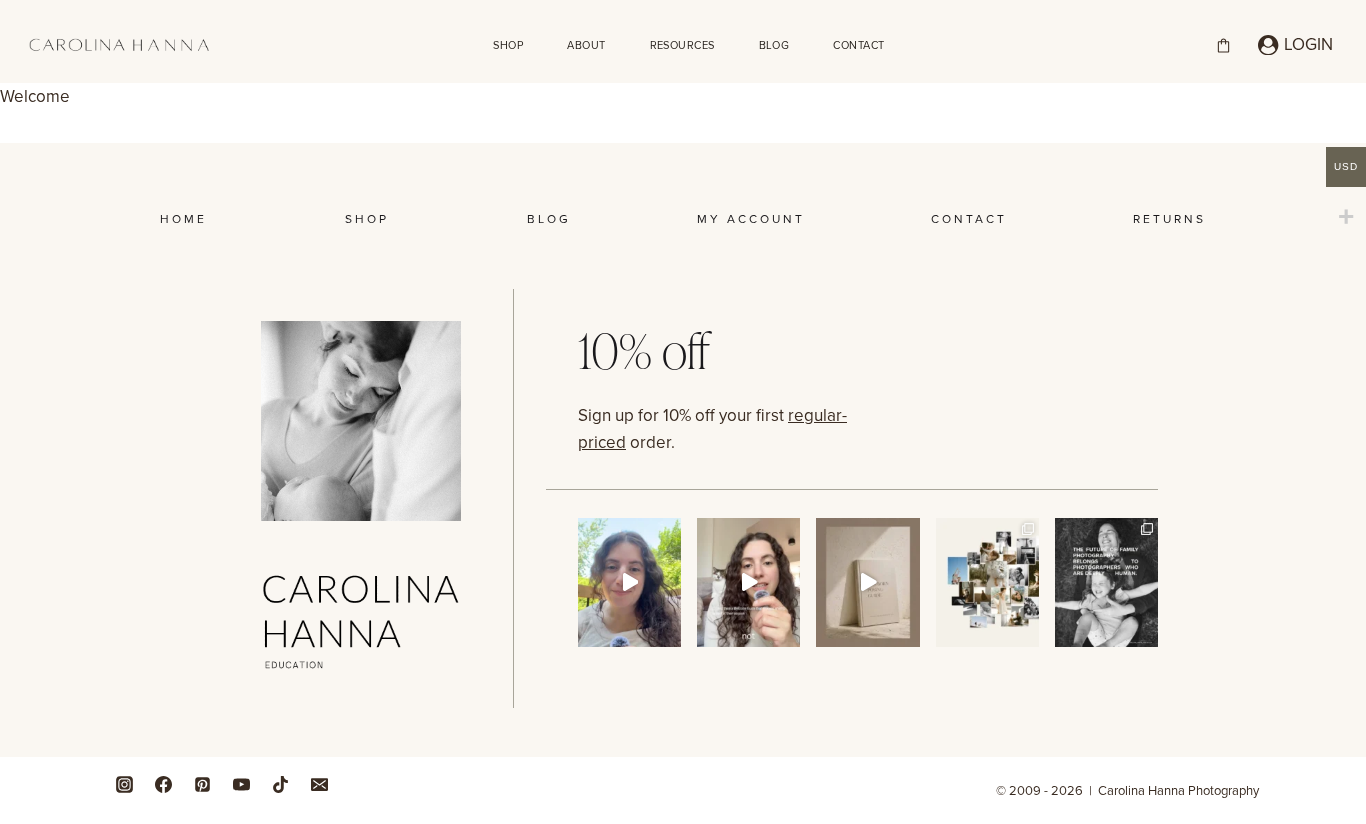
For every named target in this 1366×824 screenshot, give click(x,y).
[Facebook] (163, 784)
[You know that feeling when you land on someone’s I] (987, 582)
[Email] (319, 784)
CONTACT (858, 45)
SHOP (508, 45)
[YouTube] (241, 784)
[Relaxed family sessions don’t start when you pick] (748, 582)
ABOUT (586, 45)
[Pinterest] (202, 784)
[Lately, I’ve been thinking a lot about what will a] (1106, 582)
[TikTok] (280, 784)
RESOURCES (682, 45)
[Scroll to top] (1345, 720)
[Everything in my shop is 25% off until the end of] (867, 582)
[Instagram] (124, 784)
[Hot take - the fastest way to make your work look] (629, 582)
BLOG (774, 45)
